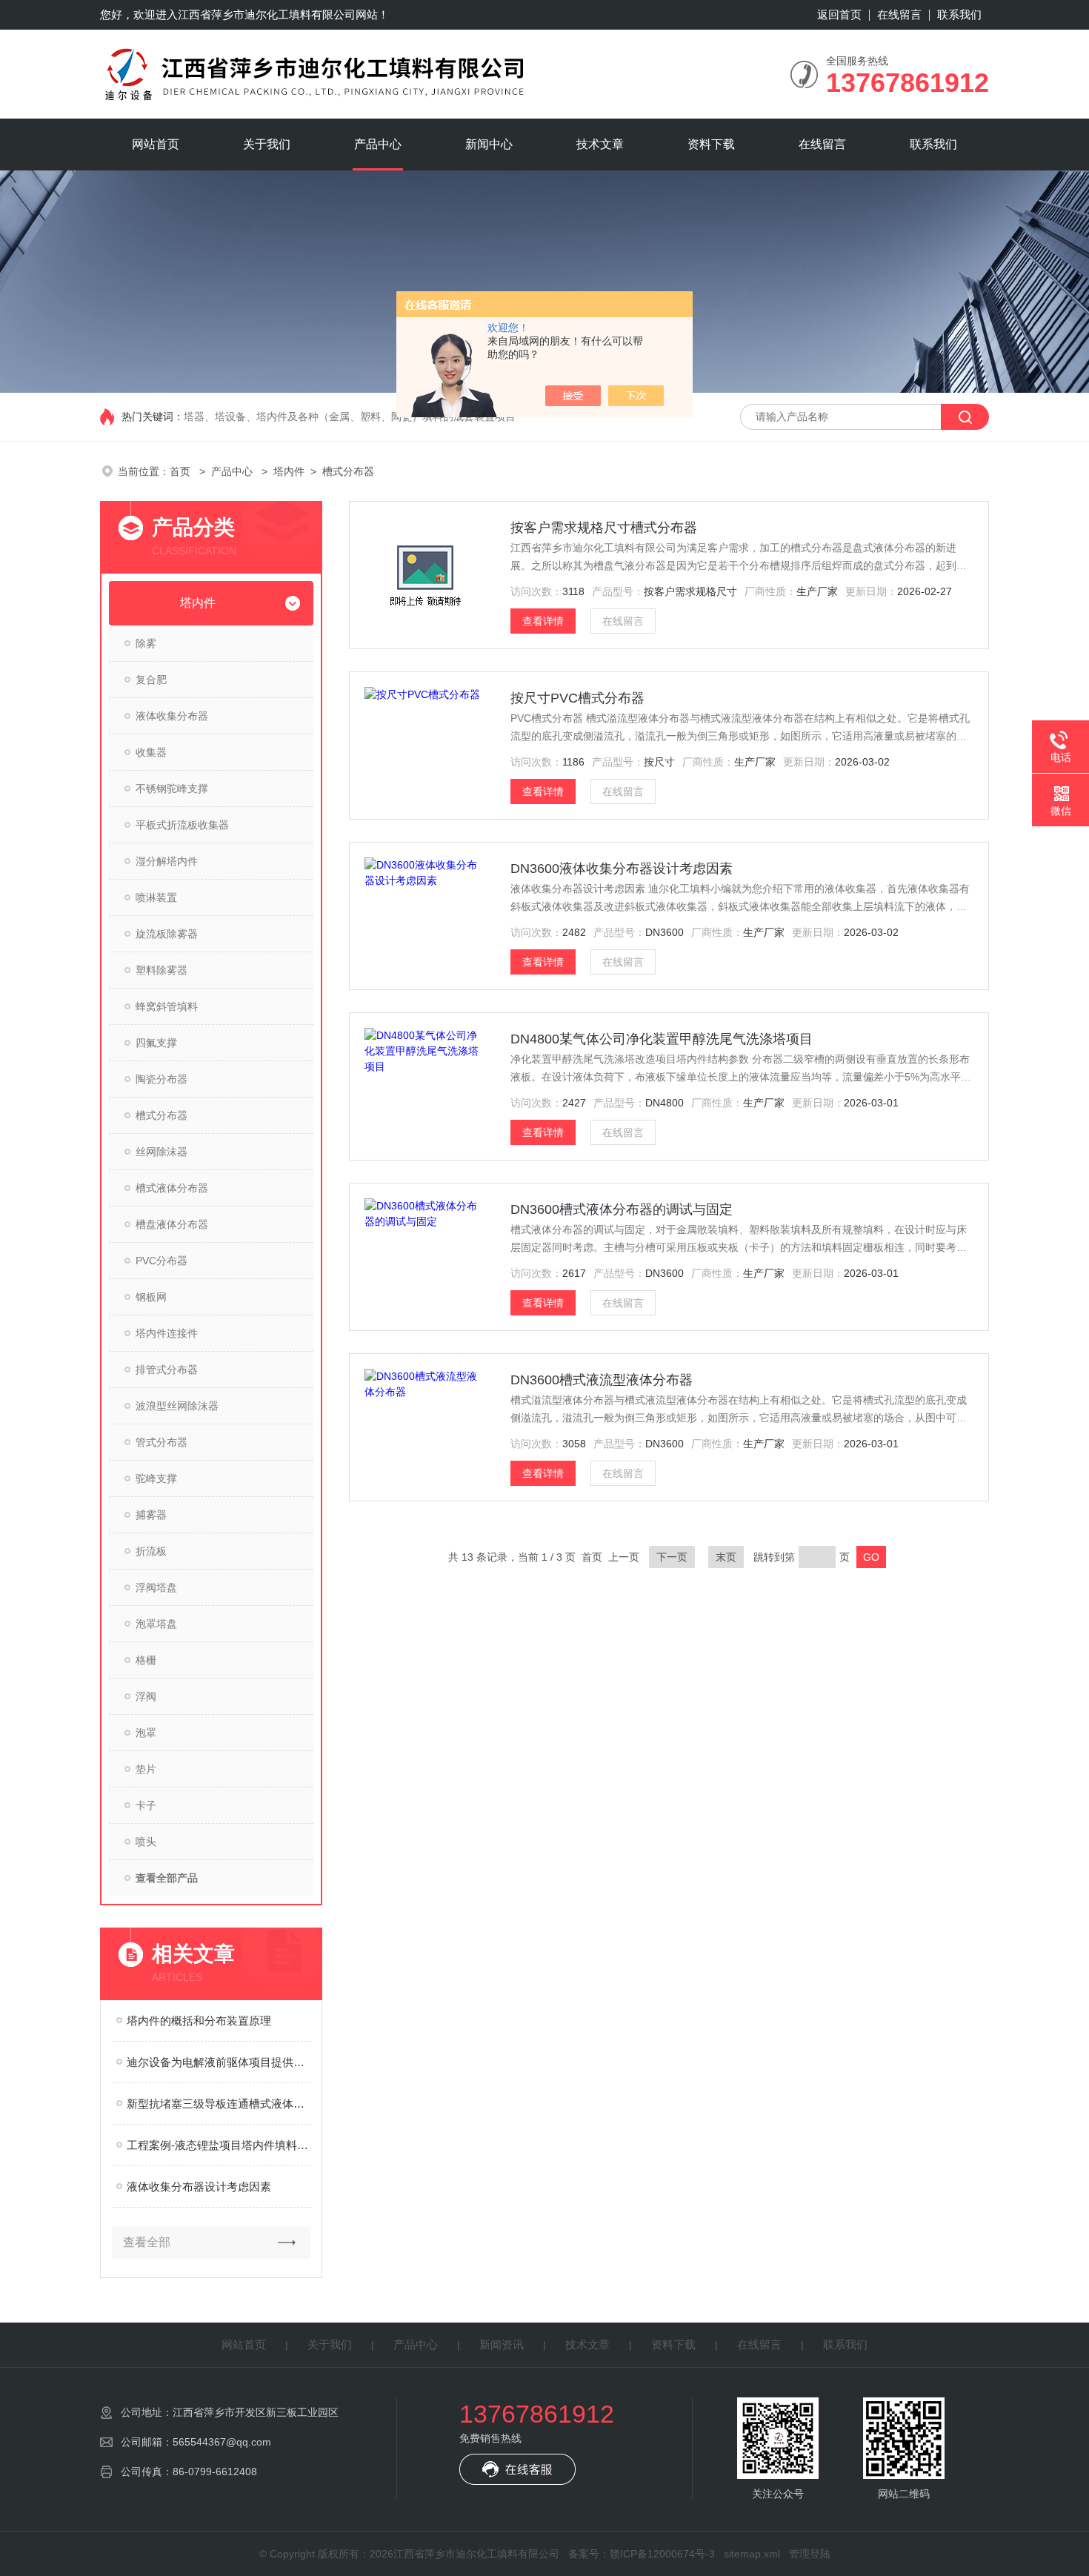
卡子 (146, 1805)
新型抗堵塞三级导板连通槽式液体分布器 (219, 2104)
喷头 (146, 1842)
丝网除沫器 (161, 1152)
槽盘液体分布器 (172, 1224)
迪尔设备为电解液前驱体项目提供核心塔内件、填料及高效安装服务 (219, 2062)
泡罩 (146, 1733)
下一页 (672, 1557)
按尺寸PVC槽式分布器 (577, 698)
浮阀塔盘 (156, 1587)
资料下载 (711, 144)
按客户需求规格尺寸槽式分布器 (604, 528)
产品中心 (378, 144)
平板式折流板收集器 (182, 825)
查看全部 (147, 2242)
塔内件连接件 (167, 1333)
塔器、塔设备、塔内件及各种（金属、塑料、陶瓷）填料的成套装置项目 (350, 416)
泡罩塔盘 (156, 1624)
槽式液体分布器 (172, 1188)
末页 (726, 1557)
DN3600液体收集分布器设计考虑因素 (622, 869)
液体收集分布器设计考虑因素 (199, 2187)
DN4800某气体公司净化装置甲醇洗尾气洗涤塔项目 (662, 1039)
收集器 (151, 752)
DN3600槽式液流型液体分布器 (602, 1380)
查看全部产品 (167, 1878)
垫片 (146, 1769)
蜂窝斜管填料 (167, 1006)
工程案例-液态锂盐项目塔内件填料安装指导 (219, 2145)
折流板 (151, 1551)
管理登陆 (810, 2554)
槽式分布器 (161, 1115)
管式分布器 (161, 1442)
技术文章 (600, 144)
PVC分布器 (161, 1261)
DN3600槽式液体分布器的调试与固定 (622, 1209)
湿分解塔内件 (167, 861)
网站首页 (156, 144)
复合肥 (151, 680)
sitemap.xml (752, 2554)
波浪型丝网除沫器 (177, 1406)
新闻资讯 (502, 2344)
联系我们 (959, 14)
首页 (181, 471)
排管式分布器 (167, 1370)
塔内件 (289, 471)
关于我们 (267, 144)
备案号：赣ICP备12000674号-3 (642, 2554)
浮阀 (146, 1696)
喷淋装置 (156, 897)
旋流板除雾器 (167, 934)
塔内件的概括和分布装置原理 (199, 2021)
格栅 (146, 1660)
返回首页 (839, 14)
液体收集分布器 (172, 716)
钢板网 (151, 1297)
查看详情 (543, 621)
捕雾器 (151, 1515)
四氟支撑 (156, 1043)
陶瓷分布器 (161, 1079)
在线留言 (899, 14)
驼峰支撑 (156, 1478)
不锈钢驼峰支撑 (172, 789)
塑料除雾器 (161, 970)
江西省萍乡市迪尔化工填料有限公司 (267, 14)
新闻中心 (489, 144)
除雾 (146, 643)
